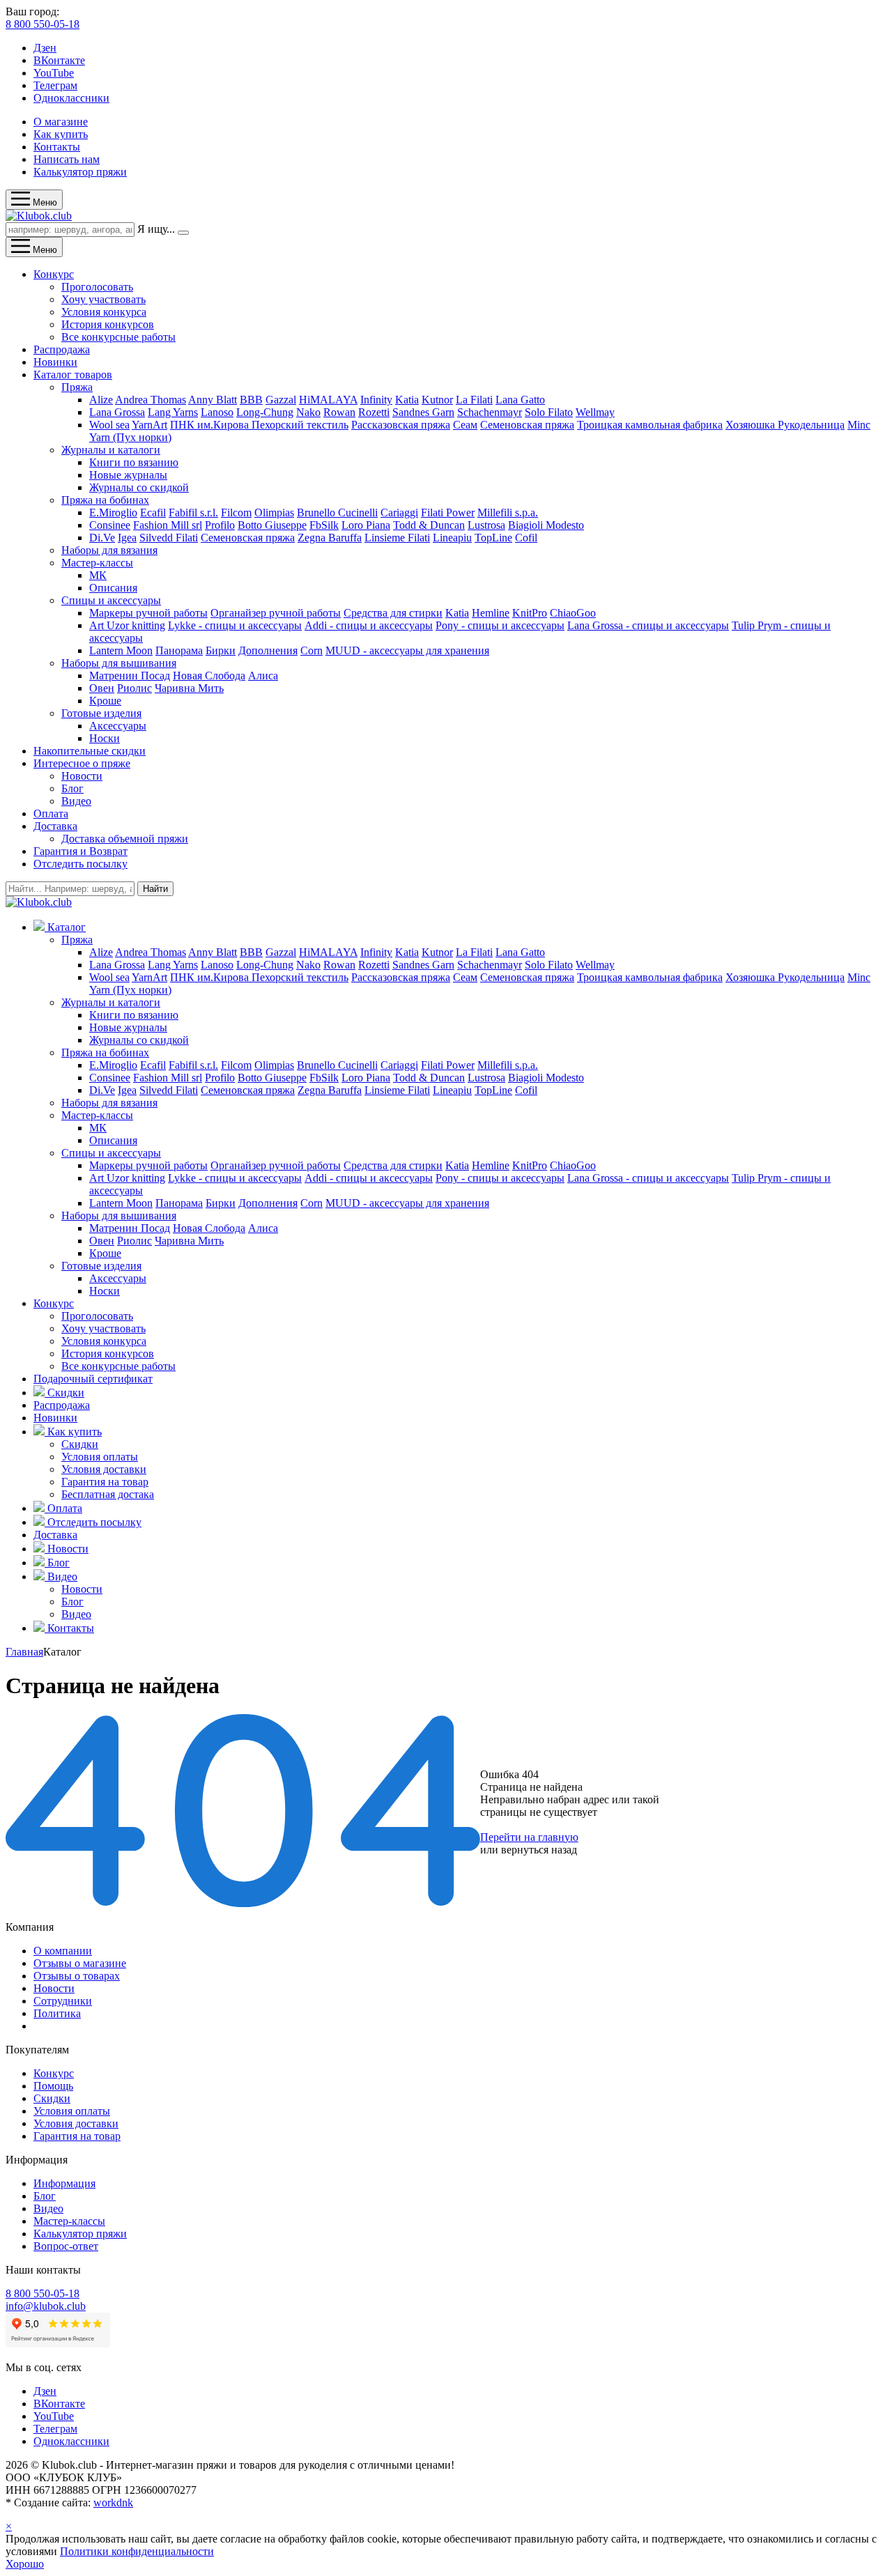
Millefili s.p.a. (508, 512)
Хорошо (25, 2564)
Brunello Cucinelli (337, 512)
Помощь (53, 2086)
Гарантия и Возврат (80, 851)
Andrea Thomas (151, 400)
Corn (312, 650)
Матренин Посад (130, 676)
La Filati (474, 400)
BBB (251, 400)
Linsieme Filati (397, 538)
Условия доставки (104, 1469)
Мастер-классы (97, 563)
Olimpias (274, 512)
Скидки (80, 1444)
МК (98, 575)
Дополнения (268, 650)
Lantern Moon (121, 650)
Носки (105, 738)
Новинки (55, 362)
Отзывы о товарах (77, 1976)
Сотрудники (63, 2001)
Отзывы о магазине (80, 1963)
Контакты (57, 147)
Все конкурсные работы (118, 337)
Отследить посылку (80, 864)
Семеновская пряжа (527, 425)
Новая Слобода (209, 676)
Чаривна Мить (189, 688)
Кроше (105, 701)
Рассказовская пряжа (401, 425)
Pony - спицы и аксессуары (500, 625)
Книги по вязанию (134, 462)
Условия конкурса (104, 312)
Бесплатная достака (108, 1494)
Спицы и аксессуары (111, 600)
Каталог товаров (73, 375)
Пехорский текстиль (300, 425)
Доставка (55, 826)
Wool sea (109, 425)
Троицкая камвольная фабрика (650, 425)
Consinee (110, 525)
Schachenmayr (490, 412)
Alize (101, 400)
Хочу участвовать (103, 299)
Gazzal (281, 400)
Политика (57, 2013)
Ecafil (153, 512)
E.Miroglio (113, 512)
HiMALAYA (328, 400)
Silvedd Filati (169, 538)
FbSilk (324, 525)
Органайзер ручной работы (276, 613)
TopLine (493, 538)
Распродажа (62, 349)
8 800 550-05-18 (43, 24)
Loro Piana (366, 525)
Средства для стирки (393, 613)
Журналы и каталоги (111, 450)
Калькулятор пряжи (80, 172)
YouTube (54, 73)
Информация (64, 2183)
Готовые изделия (101, 713)
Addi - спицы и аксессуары (369, 625)
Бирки (221, 650)
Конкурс (54, 274)
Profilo (220, 525)
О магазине (61, 122)
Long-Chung (265, 412)
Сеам (465, 425)
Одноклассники (71, 98)
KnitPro (530, 613)
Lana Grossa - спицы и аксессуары (648, 625)
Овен (102, 688)
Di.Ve (102, 538)
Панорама (179, 650)
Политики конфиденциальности (137, 2551)
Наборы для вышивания (119, 663)
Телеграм (55, 85)
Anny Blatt (213, 400)
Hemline (491, 613)
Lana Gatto (520, 400)
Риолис (134, 688)
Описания (113, 588)
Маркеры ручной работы (148, 613)
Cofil (526, 538)
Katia (407, 400)
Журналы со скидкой (139, 487)
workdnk (113, 2502)
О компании (63, 1951)
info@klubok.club (46, 2306)
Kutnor (437, 400)
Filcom (236, 512)
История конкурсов (108, 324)
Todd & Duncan (429, 525)
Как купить (61, 134)
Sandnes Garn (423, 412)
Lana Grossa (117, 412)
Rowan (339, 412)
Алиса (263, 676)
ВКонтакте (59, 60)
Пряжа (77, 387)
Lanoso (217, 412)
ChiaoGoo (573, 613)
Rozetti (374, 412)
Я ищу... (156, 229)
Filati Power (448, 512)
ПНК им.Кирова (211, 425)
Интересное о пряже (82, 763)
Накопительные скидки (90, 751)
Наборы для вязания (109, 550)
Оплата (51, 813)
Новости (82, 776)
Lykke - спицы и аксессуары (235, 625)
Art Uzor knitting (127, 625)
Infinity (376, 400)
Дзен (45, 48)
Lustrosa (486, 525)
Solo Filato (549, 412)
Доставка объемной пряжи (125, 839)
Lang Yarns (173, 412)
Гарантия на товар (105, 1482)
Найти (155, 889)
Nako (308, 412)
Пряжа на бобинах (105, 500)
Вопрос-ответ (66, 2246)
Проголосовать (97, 287)
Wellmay (595, 412)
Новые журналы (128, 475)
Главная (24, 1652)
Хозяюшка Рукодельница (785, 425)
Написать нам (67, 159)
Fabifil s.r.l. (193, 512)
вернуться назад (539, 1850)
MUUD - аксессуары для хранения (407, 650)
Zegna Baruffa (330, 538)
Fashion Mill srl (168, 525)
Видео (76, 801)
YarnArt (149, 425)
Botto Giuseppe (272, 525)
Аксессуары (118, 726)
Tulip (745, 625)
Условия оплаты (100, 1457)
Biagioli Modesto (546, 525)
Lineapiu (452, 538)
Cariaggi (399, 512)
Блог (72, 788)
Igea (127, 538)
